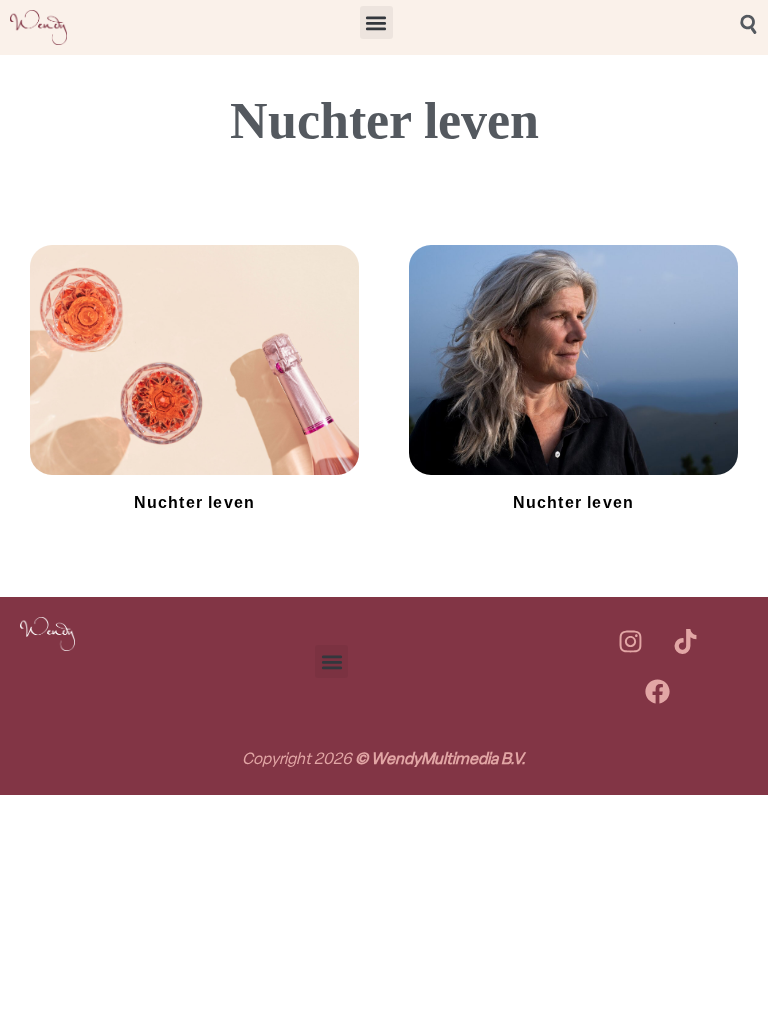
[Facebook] (658, 692)
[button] (376, 22)
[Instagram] (630, 642)
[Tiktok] (685, 642)
